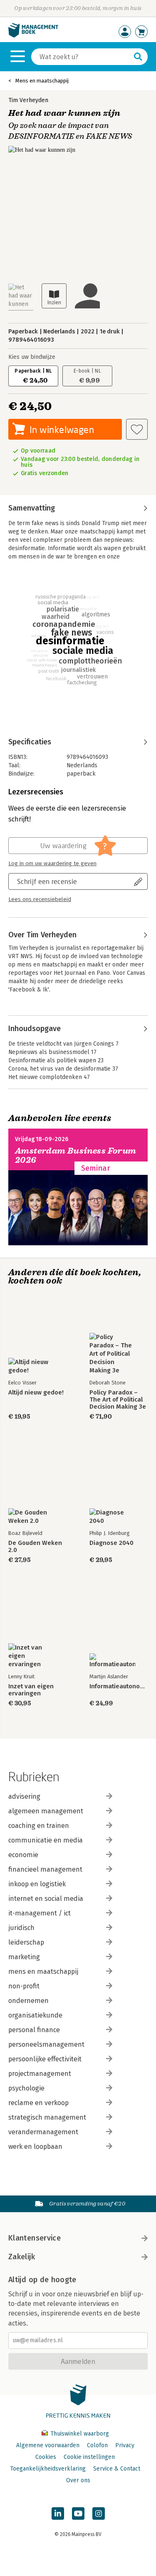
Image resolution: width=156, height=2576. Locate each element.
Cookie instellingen (89, 2457)
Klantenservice (35, 2238)
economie (23, 1855)
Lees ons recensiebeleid (40, 899)
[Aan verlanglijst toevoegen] (137, 429)
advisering (24, 1796)
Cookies (46, 2457)
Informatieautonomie (119, 1686)
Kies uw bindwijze (32, 357)
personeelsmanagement (46, 2044)
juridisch (21, 1928)
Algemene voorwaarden (48, 2445)
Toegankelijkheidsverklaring (48, 2469)
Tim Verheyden (28, 100)
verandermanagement (43, 2132)
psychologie (26, 2088)
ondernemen (28, 2001)
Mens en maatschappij (42, 81)
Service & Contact (117, 2469)
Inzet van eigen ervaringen (31, 1690)
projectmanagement (40, 2074)
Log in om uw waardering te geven (52, 864)
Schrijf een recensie (47, 881)
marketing (24, 1957)
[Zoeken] (138, 57)
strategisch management (47, 2117)
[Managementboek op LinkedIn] (58, 2513)
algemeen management (46, 1811)
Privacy (125, 2445)
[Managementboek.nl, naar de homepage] (33, 36)
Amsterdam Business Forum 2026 (76, 1155)
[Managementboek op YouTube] (78, 2513)
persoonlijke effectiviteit (45, 2059)
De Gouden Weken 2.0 (35, 1547)
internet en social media (46, 1899)
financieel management (45, 1869)
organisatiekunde (35, 2015)
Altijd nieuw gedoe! (36, 1393)
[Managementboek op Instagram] (99, 2513)
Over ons (78, 2480)
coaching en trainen (39, 1826)
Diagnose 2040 (111, 1543)
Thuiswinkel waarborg (79, 2434)
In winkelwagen (62, 429)
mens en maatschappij (43, 1971)
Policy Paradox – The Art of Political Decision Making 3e (118, 1400)
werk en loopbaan (35, 2147)
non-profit (24, 1986)
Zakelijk (22, 2257)
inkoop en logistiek (37, 1884)
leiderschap (26, 1942)
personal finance (34, 2030)
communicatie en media (46, 1840)
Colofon (97, 2445)
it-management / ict (40, 1913)
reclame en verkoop (38, 2103)
